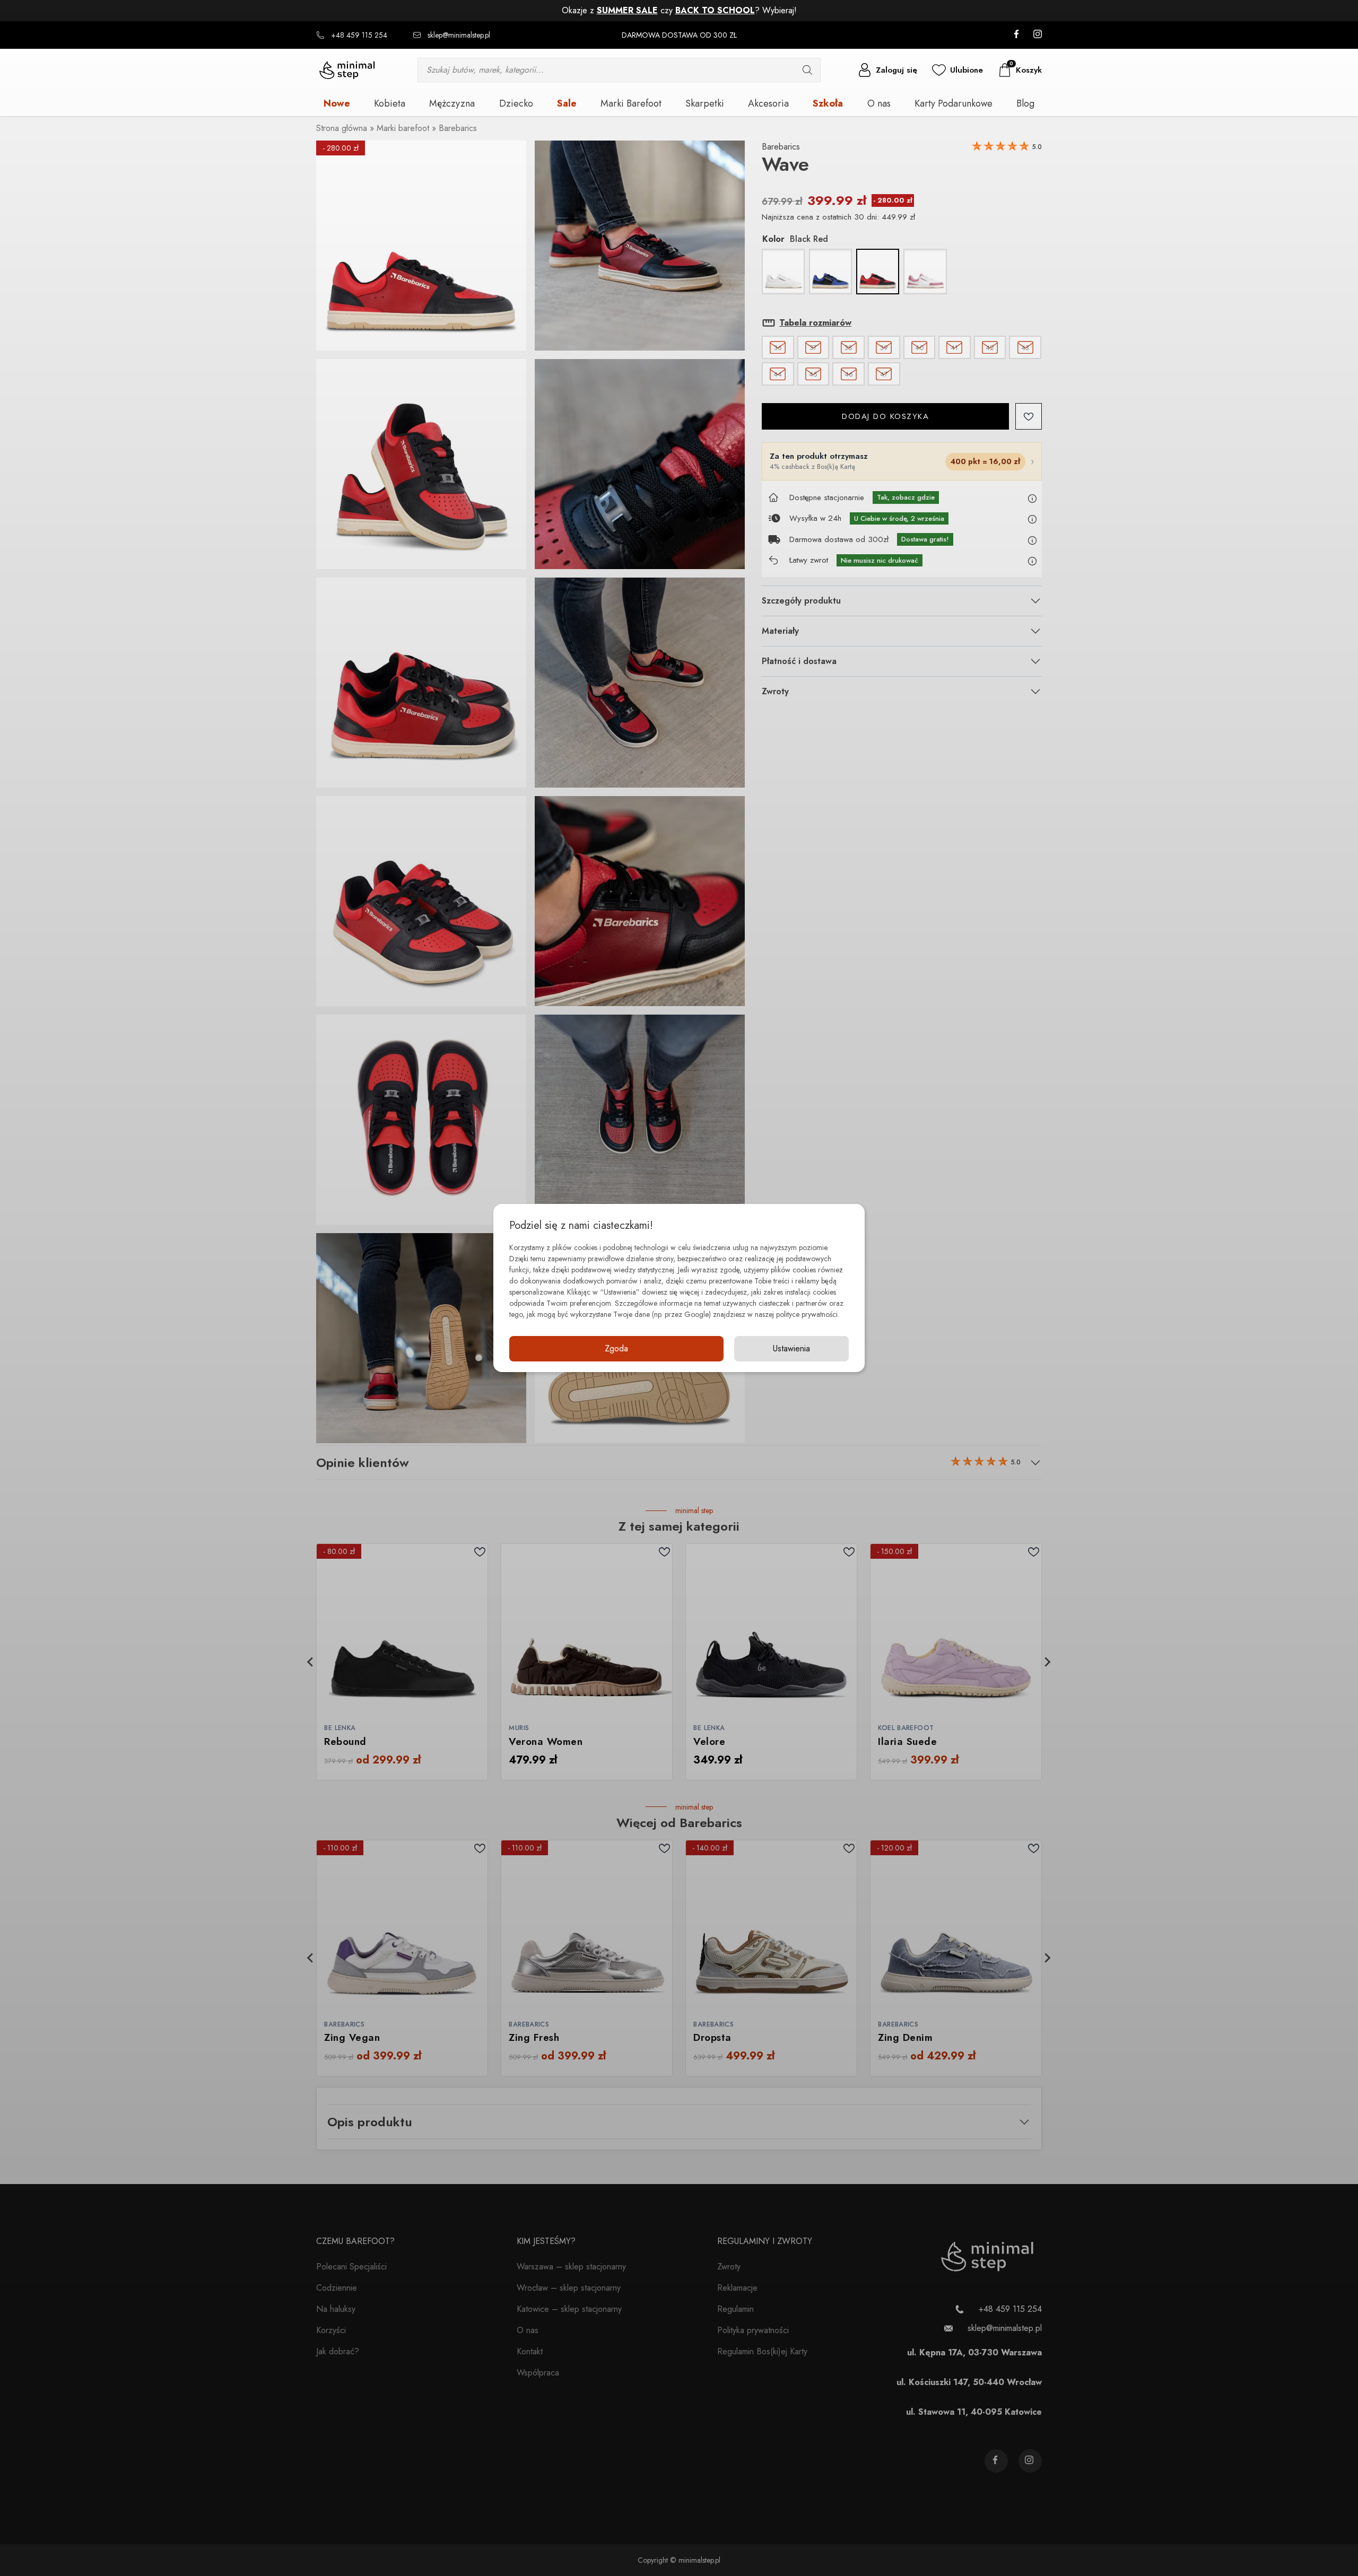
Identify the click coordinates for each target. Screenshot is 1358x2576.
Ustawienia (791, 1348)
